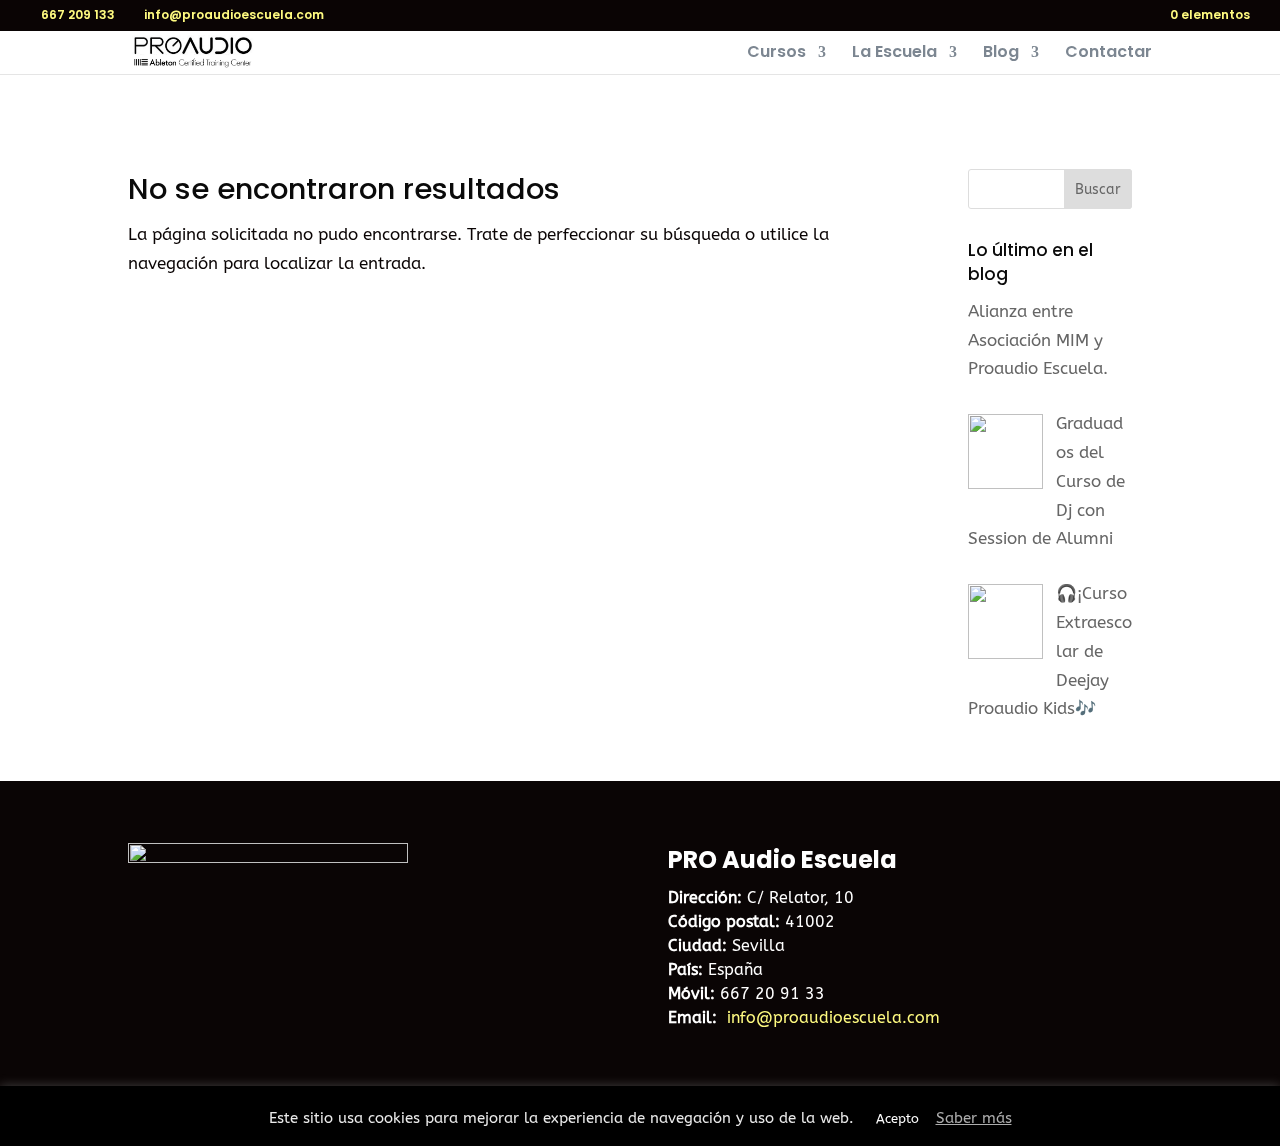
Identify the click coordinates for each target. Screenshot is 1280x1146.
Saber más (974, 1118)
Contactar (1108, 54)
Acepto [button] (897, 1118)
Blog (1001, 54)
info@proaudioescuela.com (833, 1017)
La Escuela (894, 54)
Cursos (776, 54)
